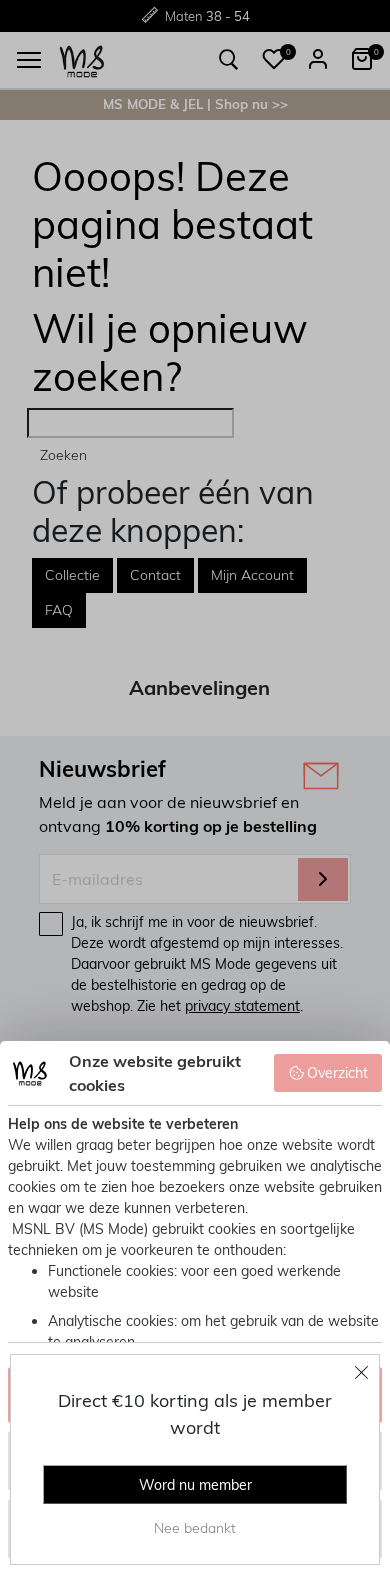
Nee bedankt (195, 1528)
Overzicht (337, 1073)
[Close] (362, 1372)
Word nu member (195, 1485)
